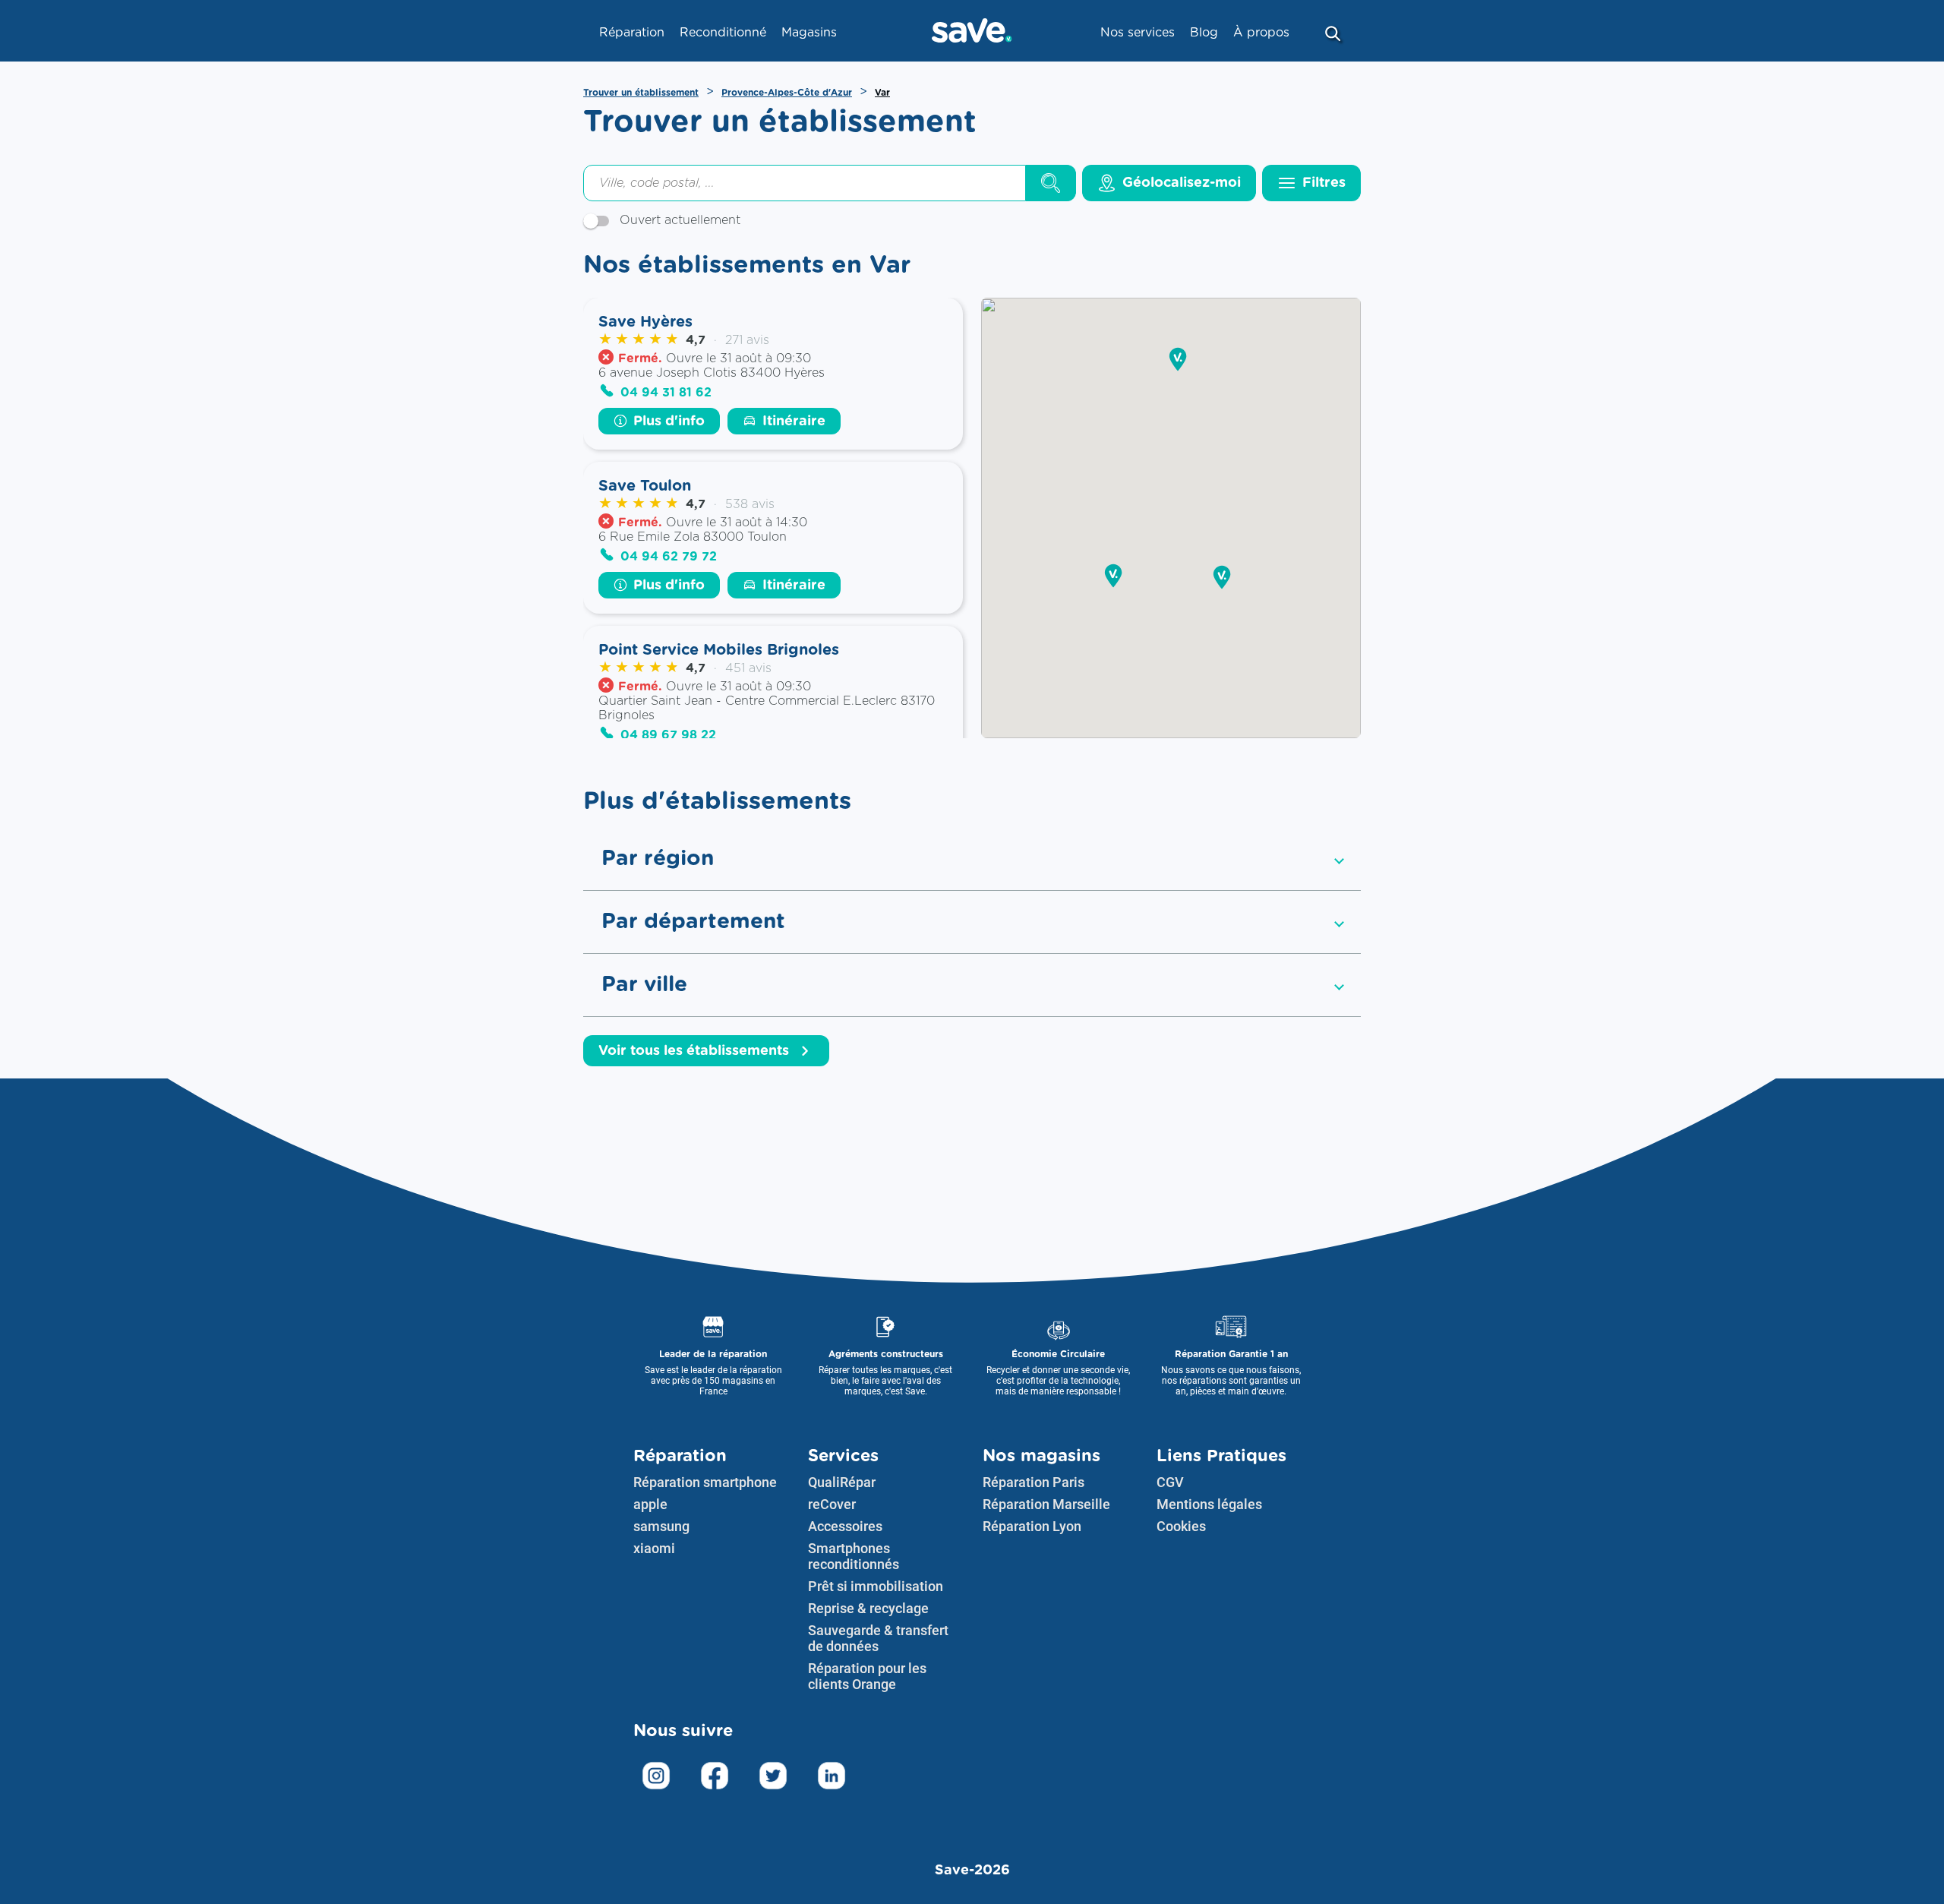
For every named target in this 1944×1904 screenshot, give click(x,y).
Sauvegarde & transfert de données (878, 1638)
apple (650, 1504)
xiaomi (654, 1548)
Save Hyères (645, 322)
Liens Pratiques (1221, 1456)
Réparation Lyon (1032, 1526)
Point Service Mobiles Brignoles (719, 650)
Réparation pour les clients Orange (867, 1676)
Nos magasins (1041, 1456)
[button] (1113, 577)
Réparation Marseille (1046, 1504)
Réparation (680, 1456)
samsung (661, 1526)
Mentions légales (1209, 1504)
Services (843, 1456)
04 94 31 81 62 (666, 393)
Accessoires (845, 1526)
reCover (832, 1504)
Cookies (1181, 1526)
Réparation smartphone (705, 1482)
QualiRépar (842, 1482)
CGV (1170, 1482)
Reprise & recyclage (868, 1608)
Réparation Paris (1034, 1482)
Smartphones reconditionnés (854, 1556)
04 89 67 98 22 (668, 735)
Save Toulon (645, 486)
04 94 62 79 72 (669, 557)
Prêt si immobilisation (876, 1586)
